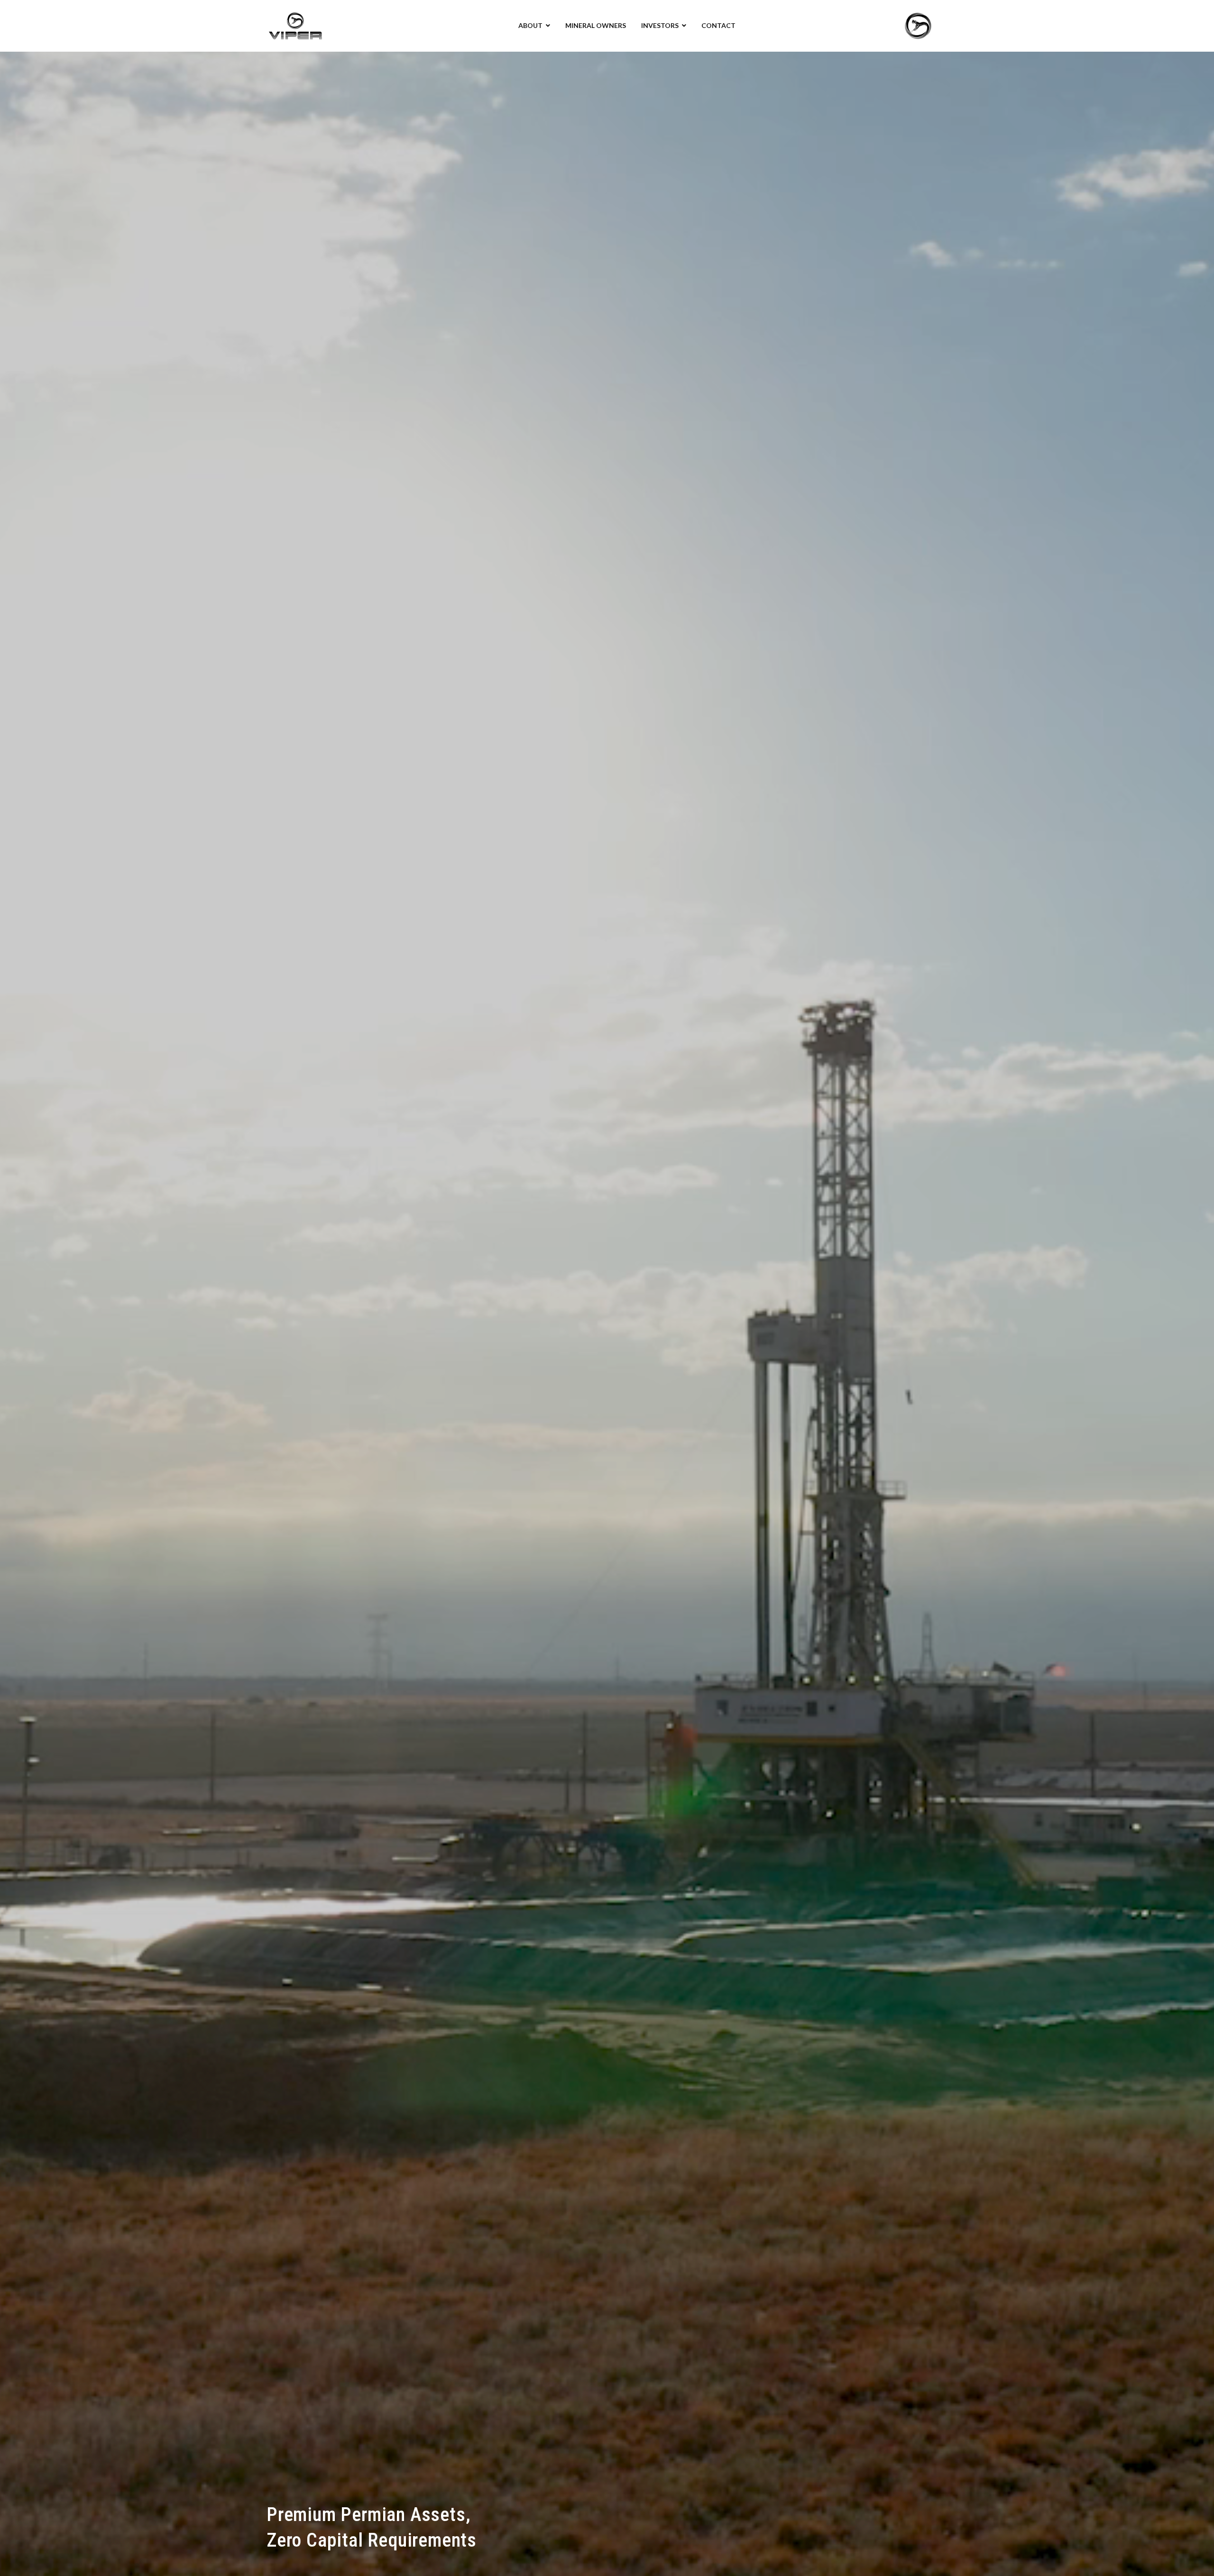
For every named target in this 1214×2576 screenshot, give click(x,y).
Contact (718, 25)
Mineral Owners (596, 25)
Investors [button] (660, 25)
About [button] (530, 25)
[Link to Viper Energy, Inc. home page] (295, 25)
